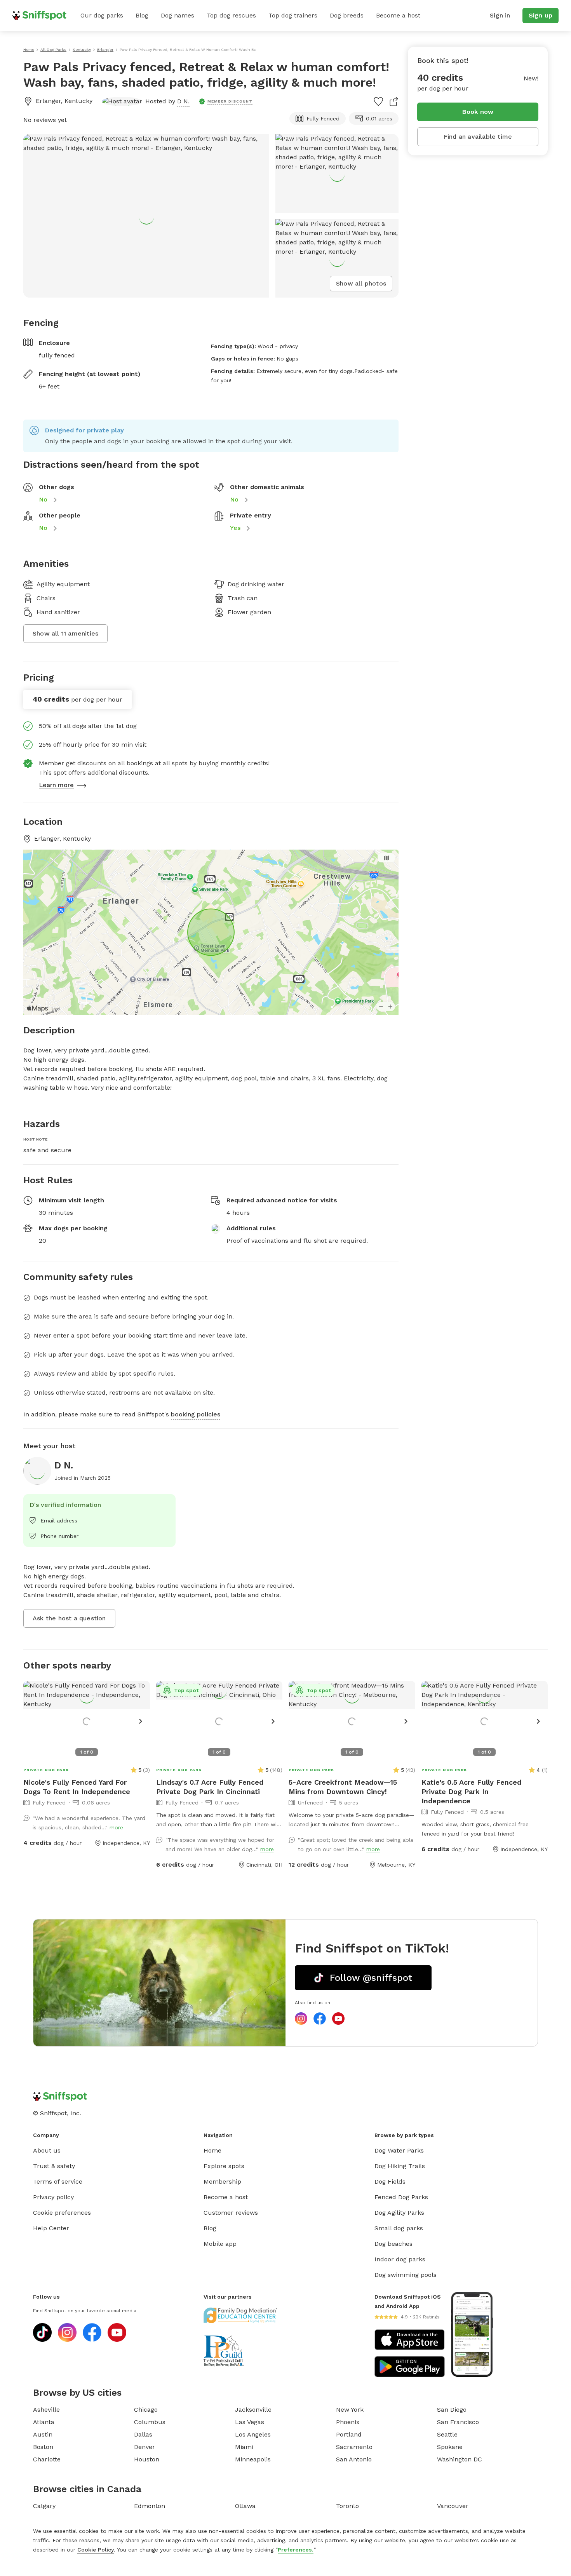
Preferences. (296, 2550)
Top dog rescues (231, 15)
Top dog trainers (293, 15)
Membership (222, 2182)
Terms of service (58, 2182)
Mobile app (220, 2244)
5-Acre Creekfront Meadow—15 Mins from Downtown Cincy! (343, 1787)
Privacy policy (53, 2197)
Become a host (398, 15)
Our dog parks (102, 15)
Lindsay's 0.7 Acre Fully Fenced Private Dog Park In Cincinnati (210, 1787)
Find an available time (478, 137)
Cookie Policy (96, 2550)
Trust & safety (54, 2166)
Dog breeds (347, 15)
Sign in (500, 15)
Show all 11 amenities (65, 633)
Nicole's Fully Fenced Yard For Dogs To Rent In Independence (77, 1787)
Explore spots (224, 2166)
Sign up (541, 15)
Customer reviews (231, 2213)
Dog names (178, 15)
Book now (478, 112)
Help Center (51, 2228)
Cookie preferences (62, 2213)
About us (47, 2150)
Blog (142, 15)
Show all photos (361, 283)
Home (212, 2150)
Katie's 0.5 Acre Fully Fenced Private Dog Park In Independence (471, 1791)
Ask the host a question (69, 1618)
